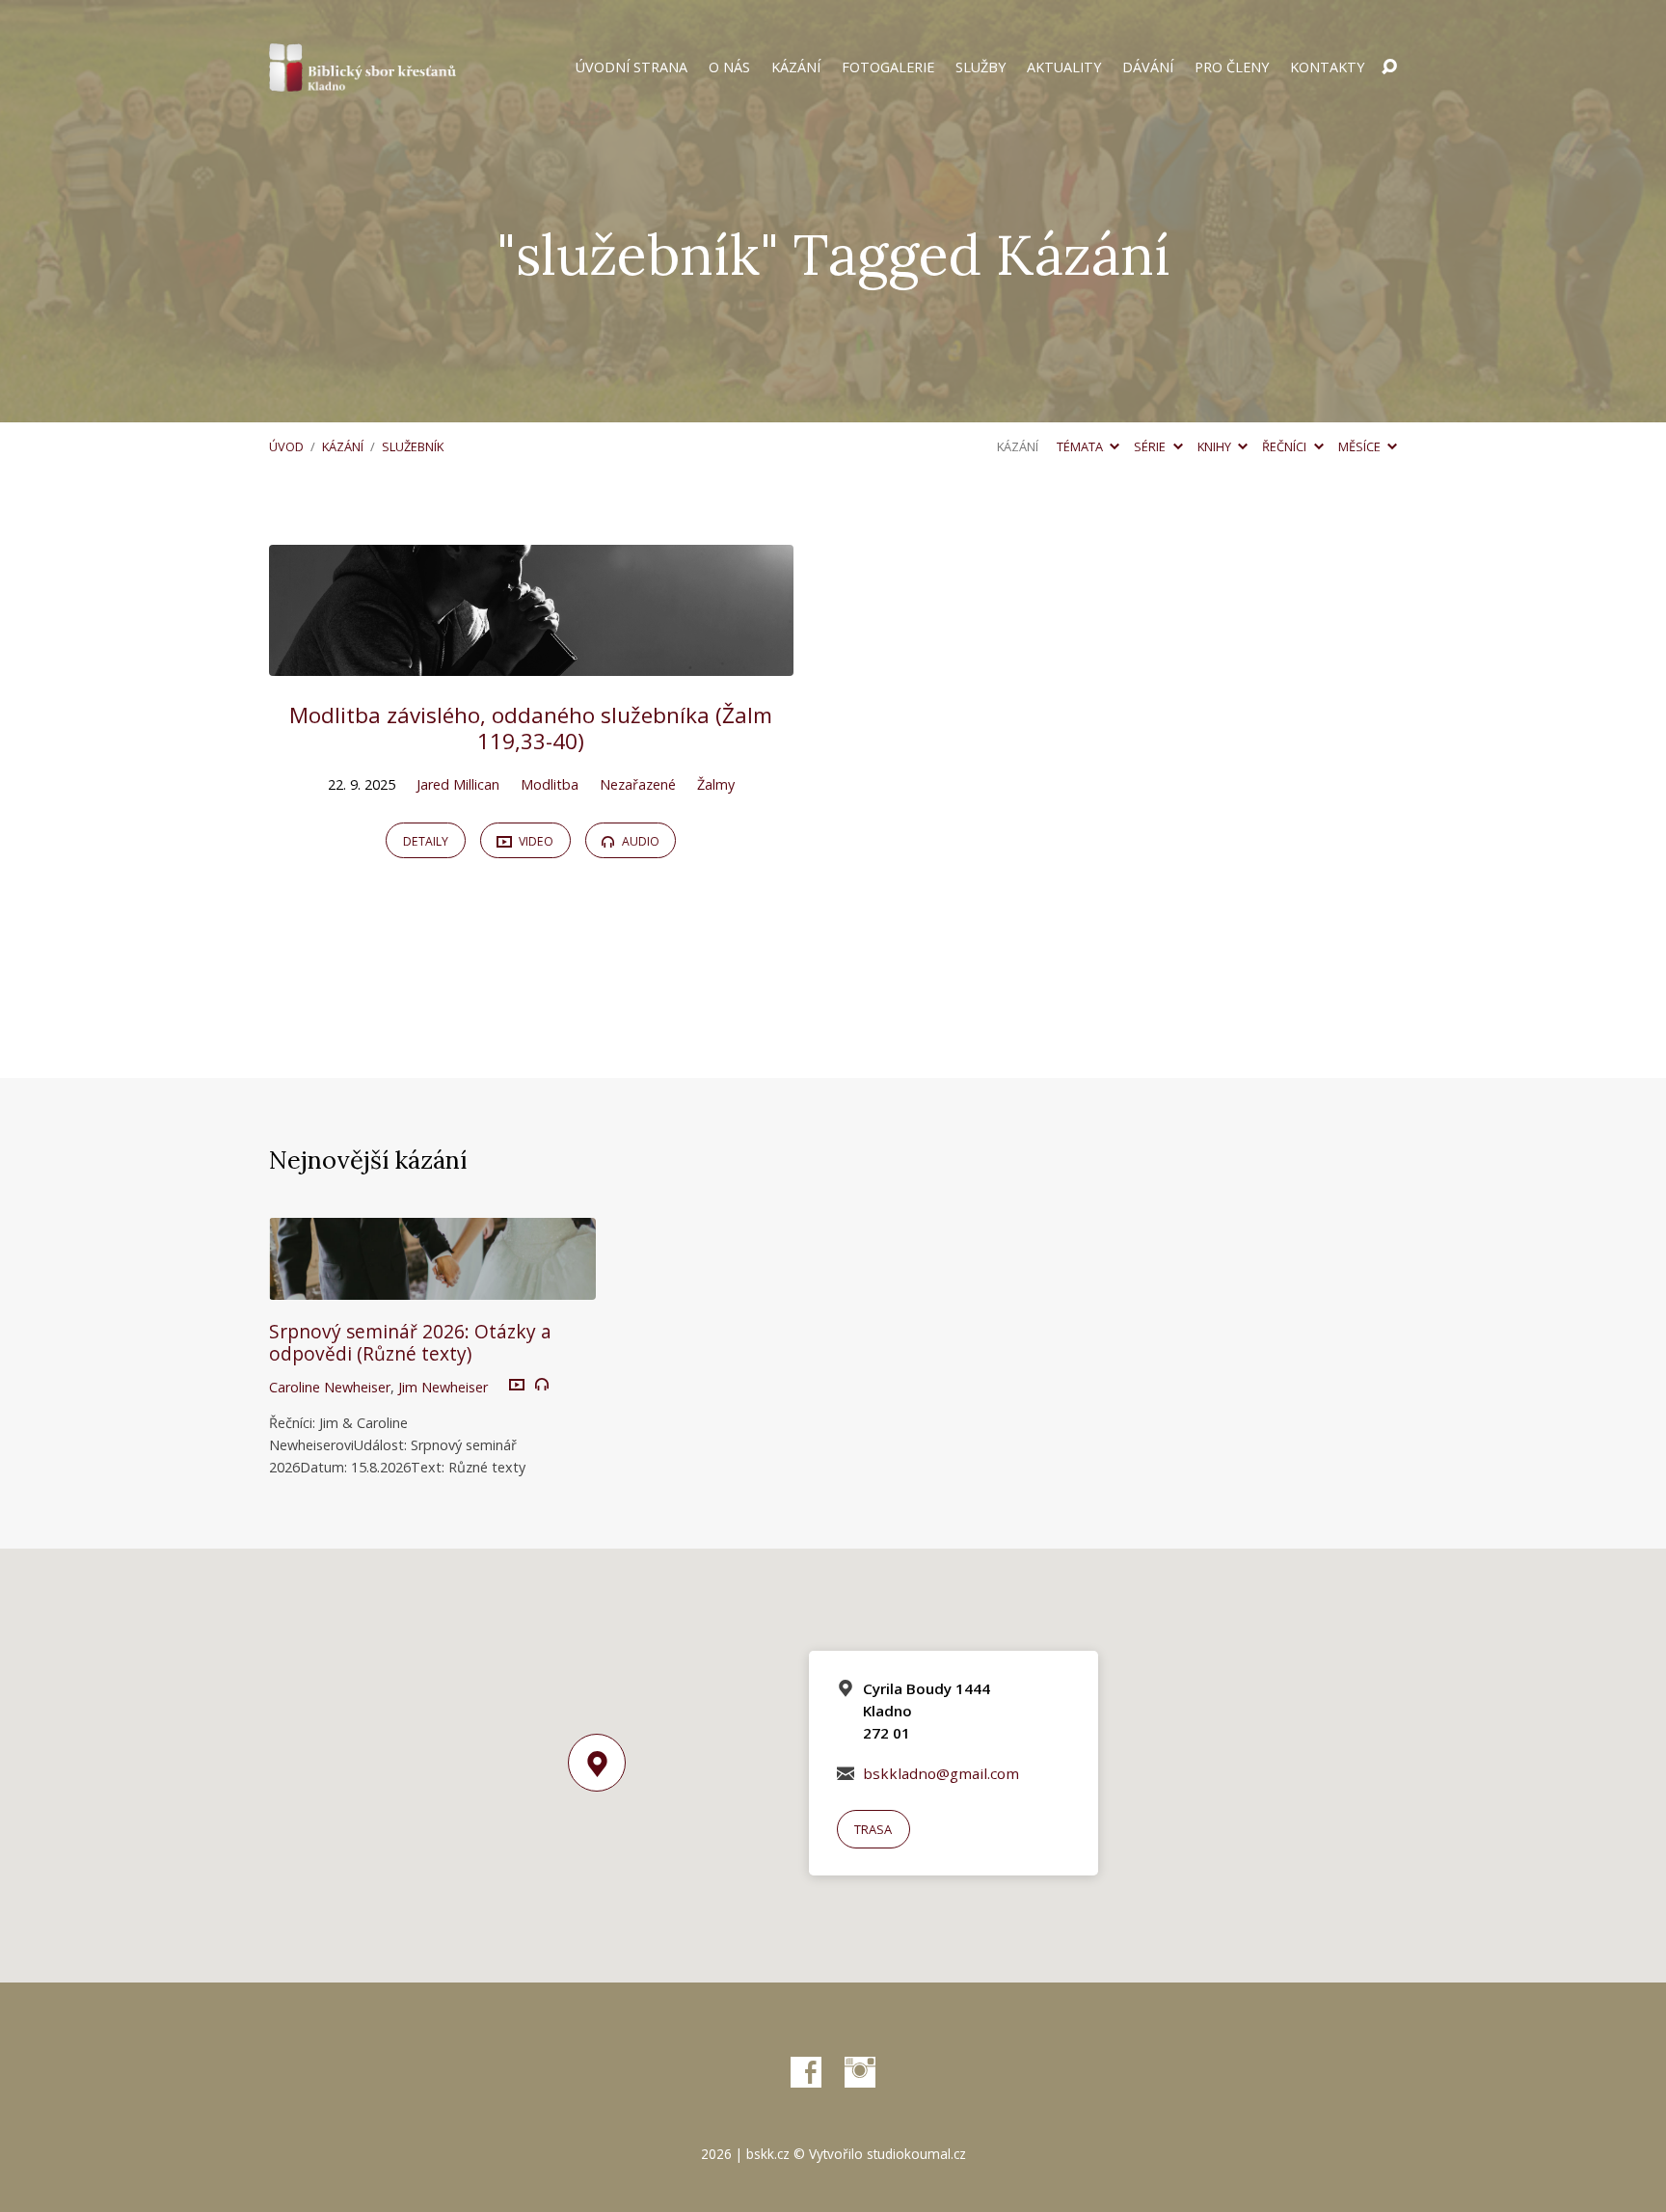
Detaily (426, 841)
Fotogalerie (888, 67)
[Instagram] (860, 2072)
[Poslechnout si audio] (542, 1385)
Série (1151, 446)
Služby (981, 67)
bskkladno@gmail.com (941, 1773)
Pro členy (1232, 67)
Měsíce (1361, 446)
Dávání (1148, 67)
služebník (413, 446)
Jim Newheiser (443, 1387)
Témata (1081, 446)
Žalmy (716, 784)
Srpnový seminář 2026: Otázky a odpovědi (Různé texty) (410, 1342)
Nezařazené (638, 784)
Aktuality (1064, 67)
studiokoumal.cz (916, 2154)
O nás (729, 67)
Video (535, 841)
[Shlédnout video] (517, 1386)
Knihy (1216, 446)
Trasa (873, 1829)
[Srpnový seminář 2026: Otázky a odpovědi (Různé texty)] (432, 1285)
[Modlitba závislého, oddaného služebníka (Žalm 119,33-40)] (531, 661)
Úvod (286, 446)
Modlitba (550, 784)
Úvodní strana (631, 67)
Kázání (796, 67)
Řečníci (1286, 446)
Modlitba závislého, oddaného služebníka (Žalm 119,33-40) (531, 728)
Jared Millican (458, 784)
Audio (639, 841)
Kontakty (1327, 67)
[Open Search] (1389, 67)
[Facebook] (806, 2072)
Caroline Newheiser (330, 1387)
